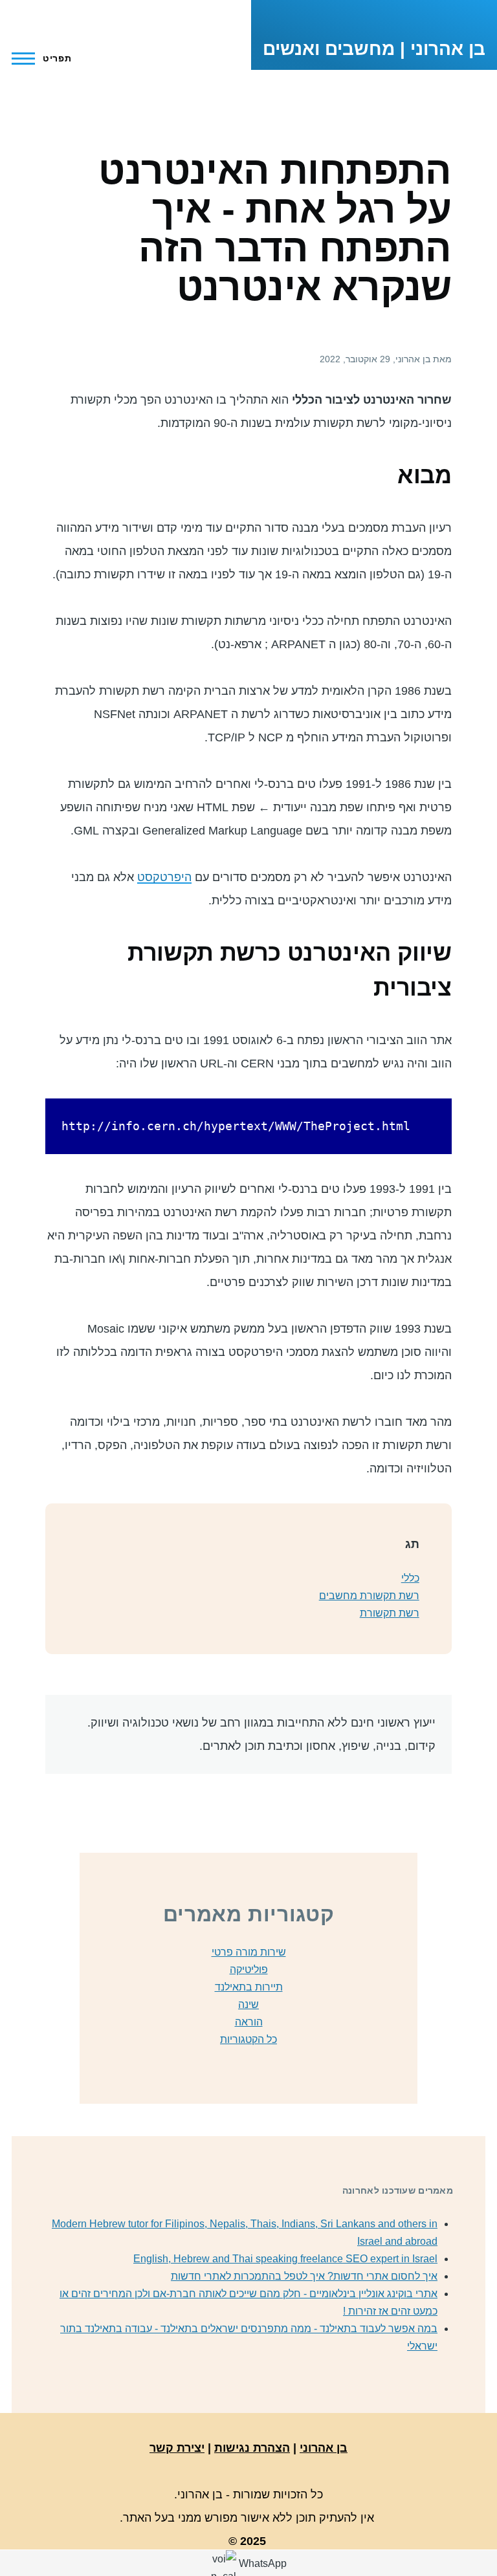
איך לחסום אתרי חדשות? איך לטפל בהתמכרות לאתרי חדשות (304, 2276)
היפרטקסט (164, 877)
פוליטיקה (249, 1970)
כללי (410, 1578)
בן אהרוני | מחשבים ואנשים (374, 49)
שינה (248, 2004)
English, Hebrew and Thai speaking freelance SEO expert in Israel (285, 2259)
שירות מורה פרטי (249, 1952)
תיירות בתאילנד (249, 1987)
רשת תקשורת (390, 1613)
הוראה (249, 2022)
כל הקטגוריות (248, 2039)
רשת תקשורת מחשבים (369, 1596)
